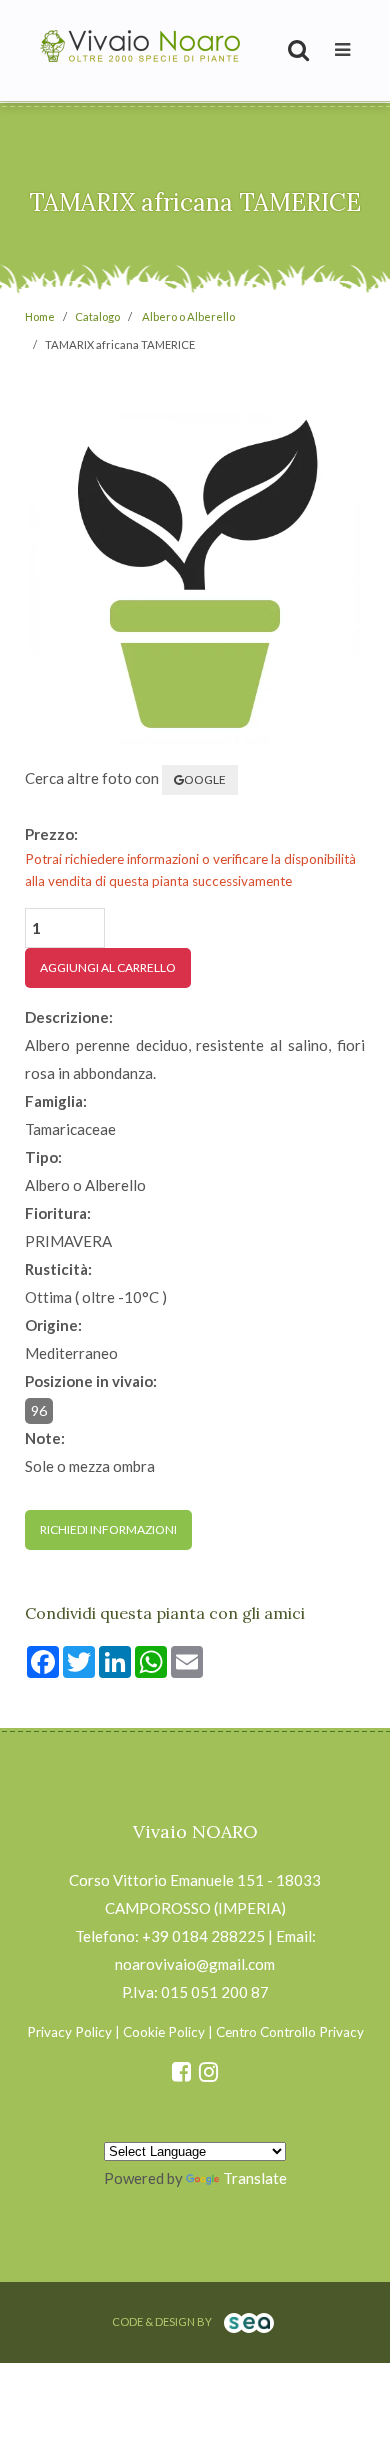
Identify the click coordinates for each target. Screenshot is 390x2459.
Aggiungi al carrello (108, 967)
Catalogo (97, 316)
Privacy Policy (69, 2032)
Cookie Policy (164, 2032)
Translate (255, 2178)
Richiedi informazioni (108, 1529)
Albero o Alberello (188, 316)
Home (40, 316)
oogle (205, 779)
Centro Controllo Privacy (290, 2032)
